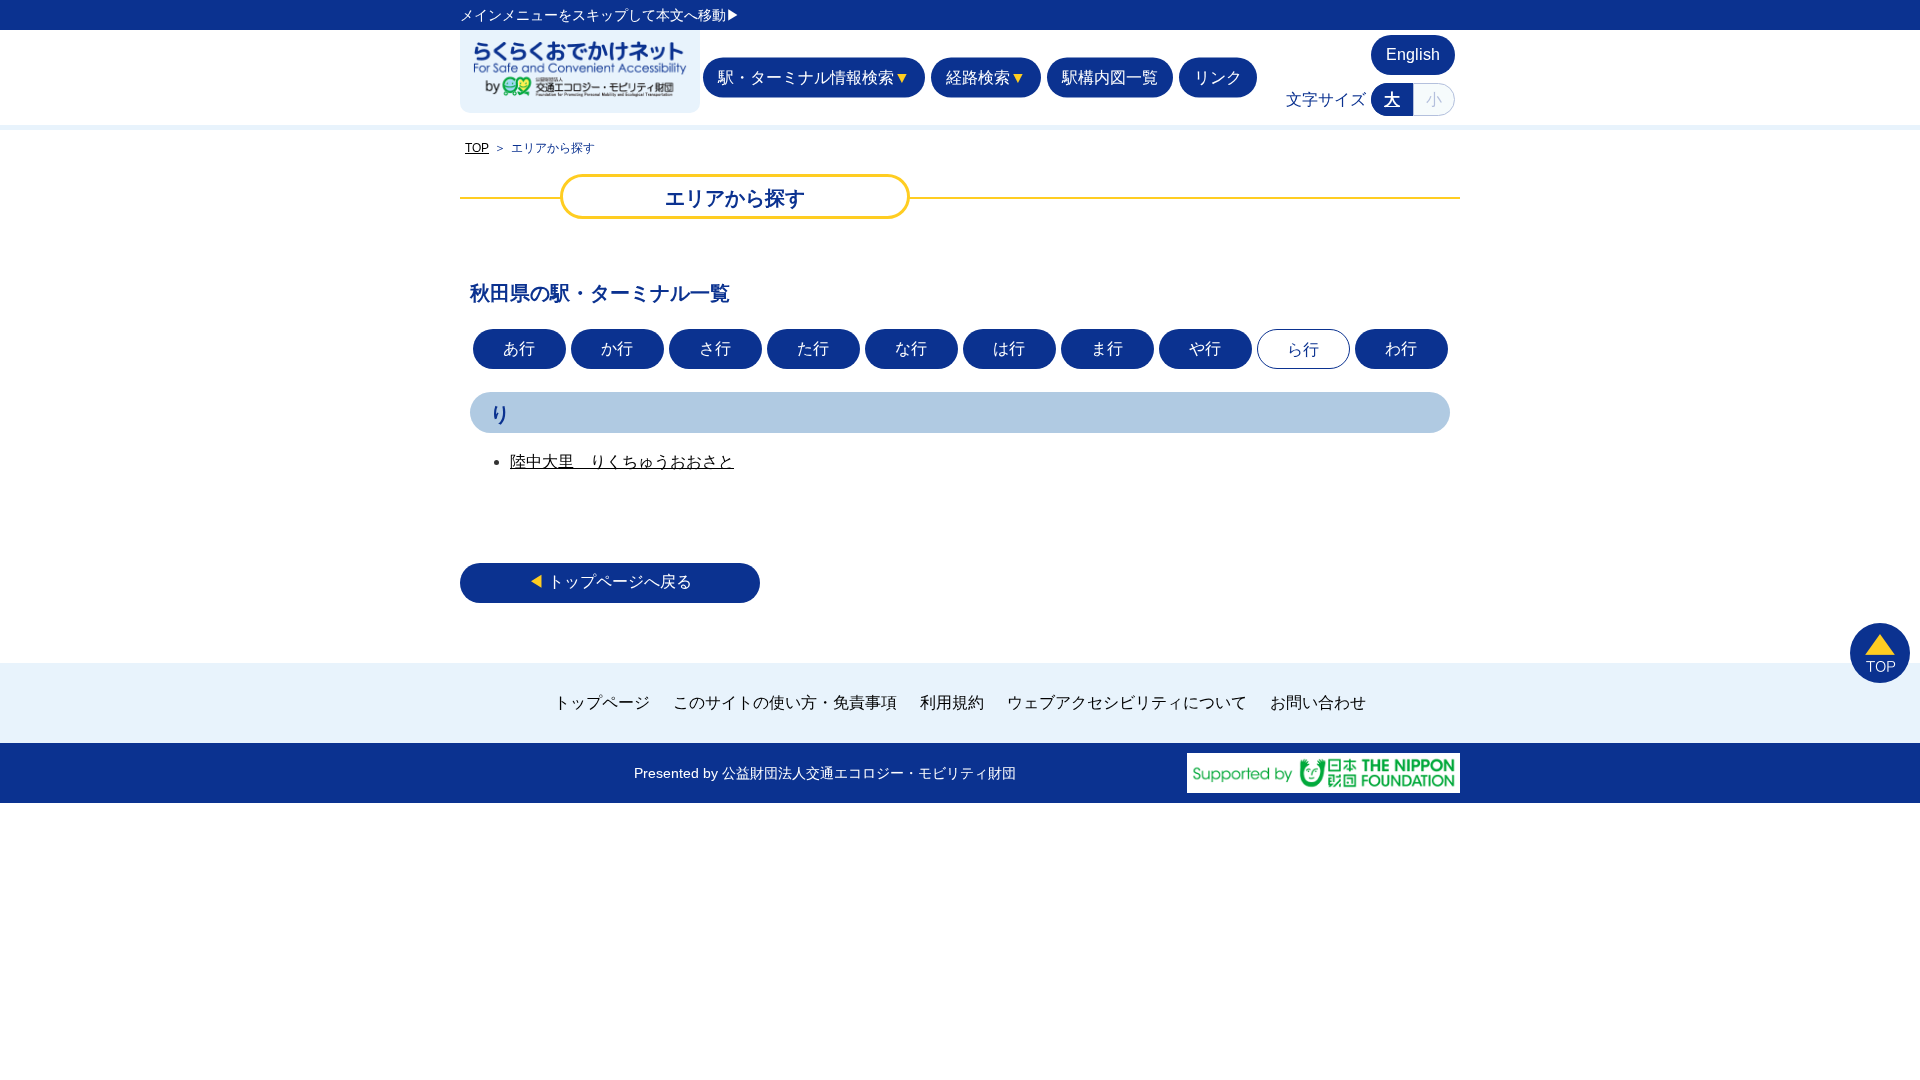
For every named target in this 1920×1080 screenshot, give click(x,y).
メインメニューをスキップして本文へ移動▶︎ (600, 15)
